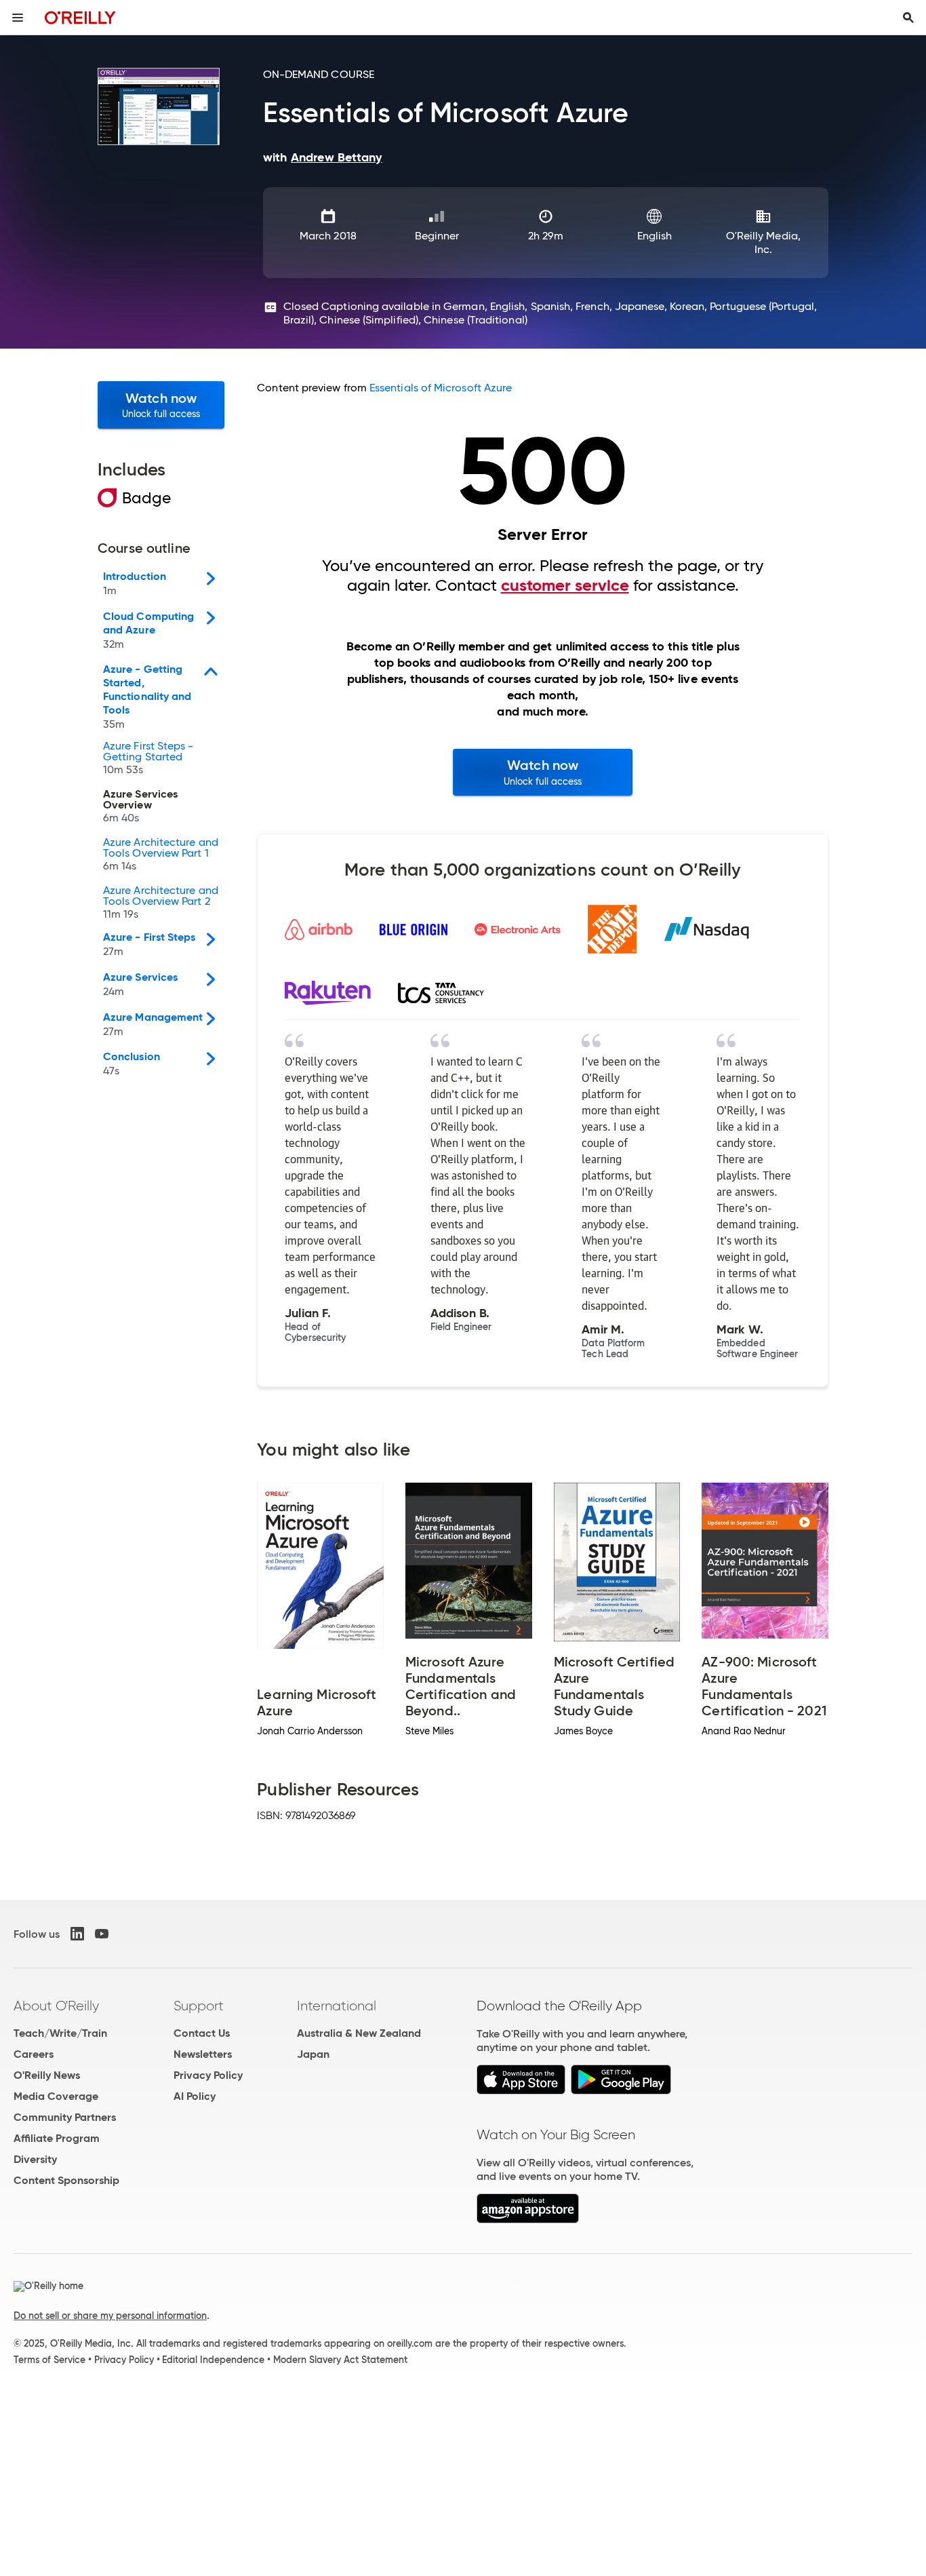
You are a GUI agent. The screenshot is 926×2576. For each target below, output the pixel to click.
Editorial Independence (213, 2360)
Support (199, 2006)
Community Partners (65, 2117)
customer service (565, 585)
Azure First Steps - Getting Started (148, 758)
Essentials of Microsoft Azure (441, 388)
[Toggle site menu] (18, 18)
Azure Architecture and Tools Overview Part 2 (161, 903)
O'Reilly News (47, 2075)
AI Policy (195, 2096)
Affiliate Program (57, 2138)
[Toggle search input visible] (908, 18)
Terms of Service (49, 2360)
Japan (313, 2054)
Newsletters (203, 2054)
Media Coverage (56, 2096)
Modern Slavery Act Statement (340, 2360)
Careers (34, 2054)
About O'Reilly (56, 2006)
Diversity (35, 2159)
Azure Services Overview (140, 806)
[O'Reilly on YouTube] (102, 1934)
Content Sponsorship (66, 2180)
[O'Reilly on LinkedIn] (77, 1934)
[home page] (80, 17)
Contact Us (202, 2033)
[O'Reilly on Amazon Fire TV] (528, 2220)
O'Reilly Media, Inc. (763, 242)
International (337, 2006)
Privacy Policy (208, 2075)
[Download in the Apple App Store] (521, 2091)
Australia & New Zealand (359, 2033)
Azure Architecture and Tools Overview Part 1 (161, 855)
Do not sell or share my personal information (110, 2316)
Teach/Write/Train (60, 2033)
